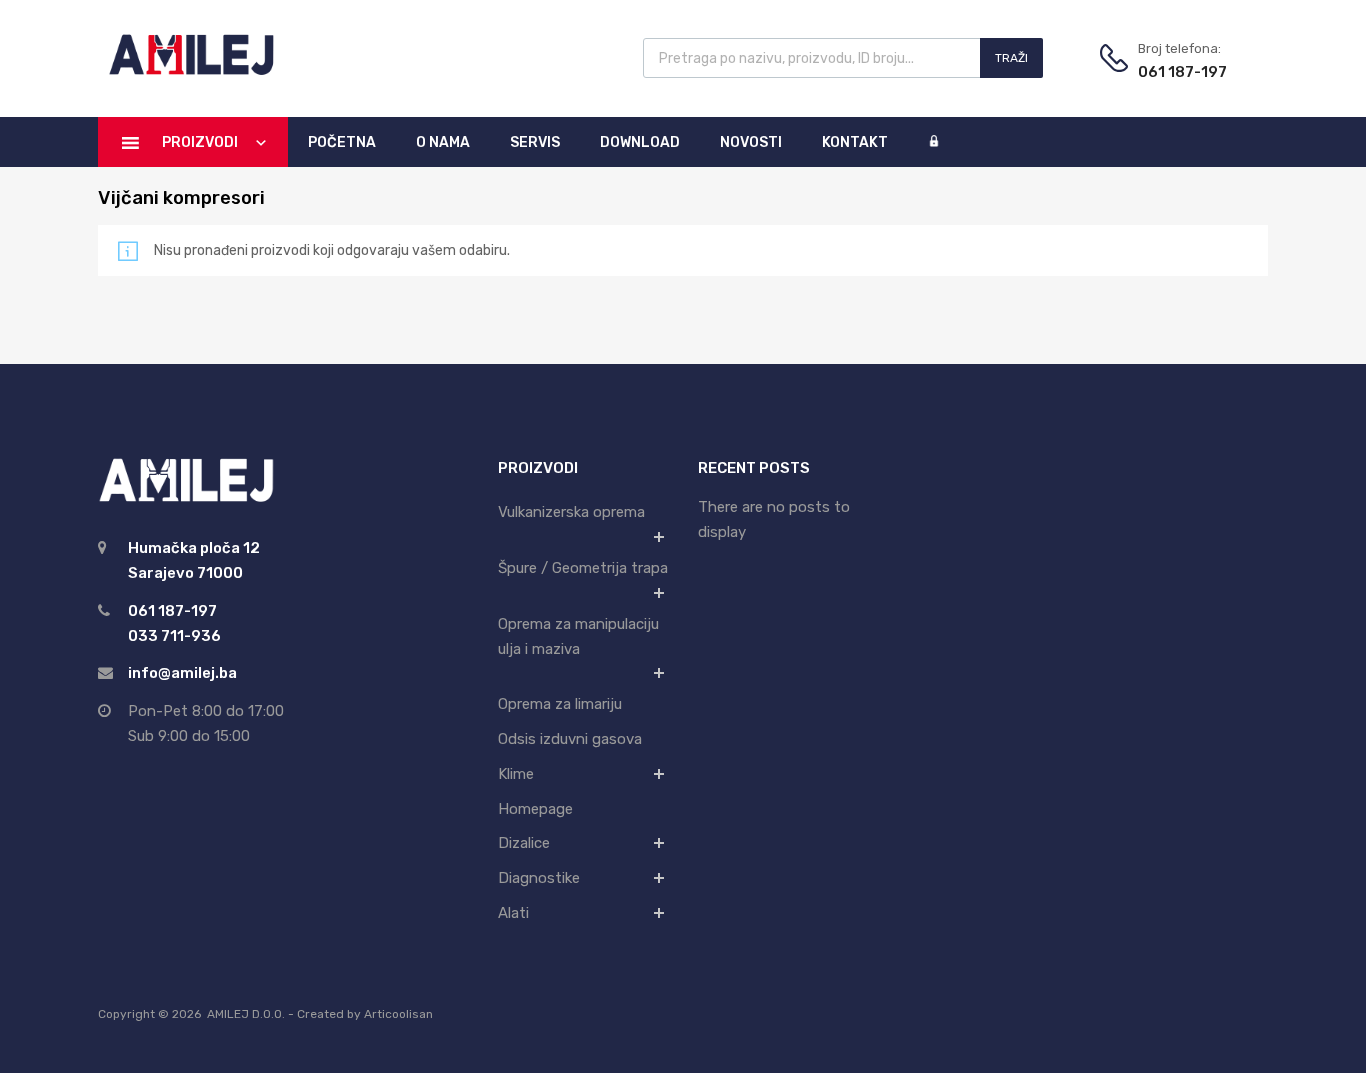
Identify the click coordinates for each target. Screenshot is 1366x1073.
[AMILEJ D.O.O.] (188, 72)
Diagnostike (539, 878)
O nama (443, 142)
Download (640, 142)
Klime (516, 774)
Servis (535, 142)
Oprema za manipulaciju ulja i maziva (578, 636)
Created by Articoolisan (365, 1014)
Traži (1011, 58)
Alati (513, 913)
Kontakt (855, 142)
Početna (342, 142)
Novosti (751, 142)
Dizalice (524, 843)
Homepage (535, 809)
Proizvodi (200, 142)
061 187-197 (1182, 72)
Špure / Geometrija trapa (583, 568)
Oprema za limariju (560, 704)
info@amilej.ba (182, 673)
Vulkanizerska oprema (571, 512)
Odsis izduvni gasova (570, 739)
